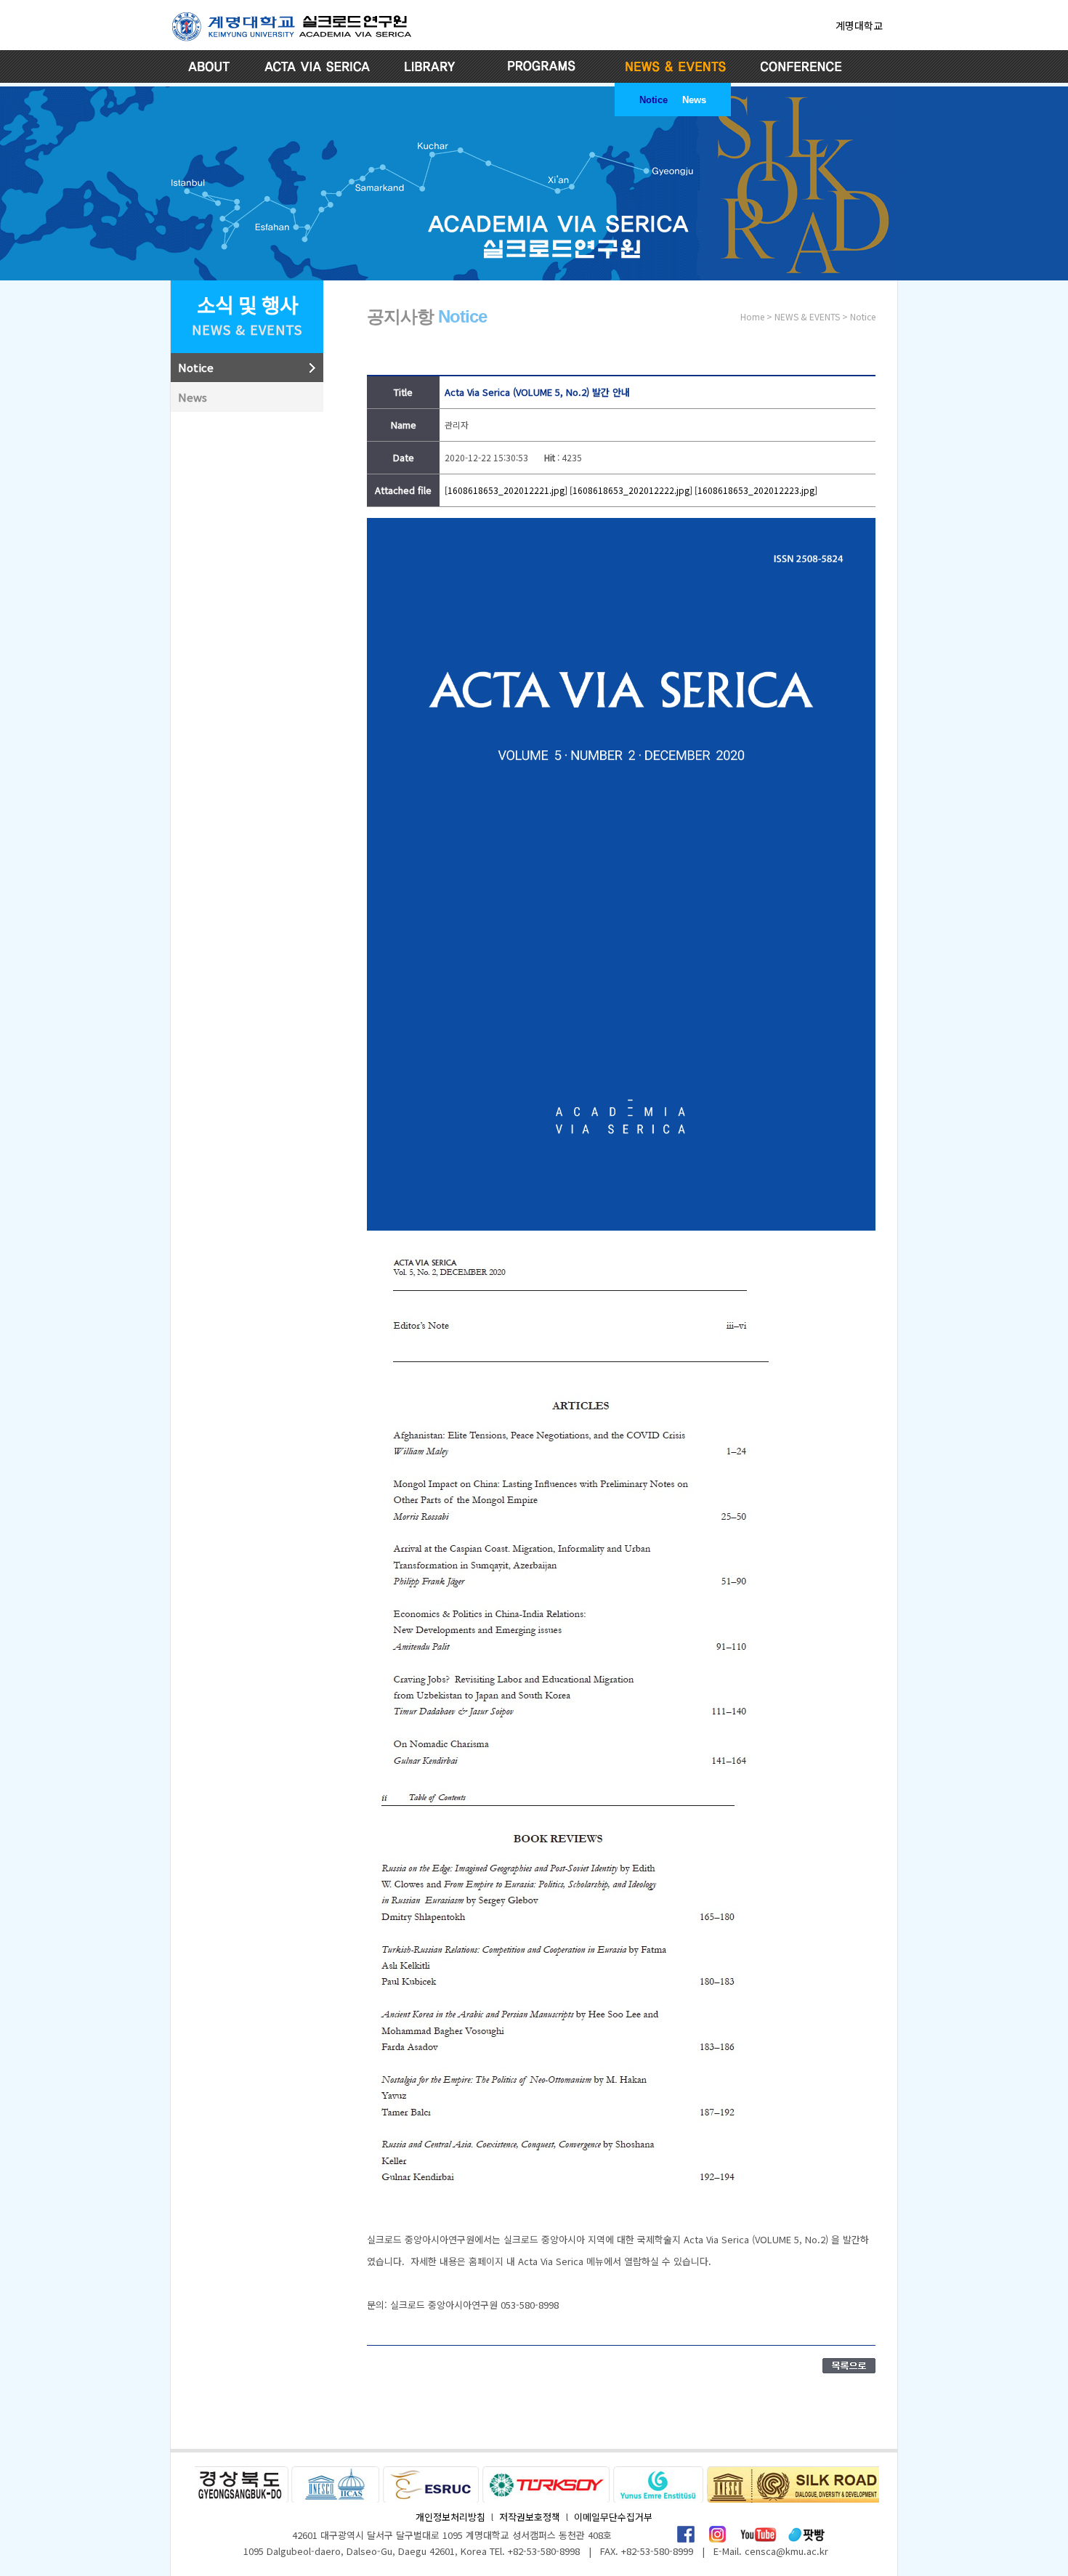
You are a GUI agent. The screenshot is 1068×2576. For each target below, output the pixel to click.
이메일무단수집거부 (613, 2517)
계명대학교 (859, 25)
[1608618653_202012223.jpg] (756, 490)
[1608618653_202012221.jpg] (506, 490)
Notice (654, 100)
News (694, 100)
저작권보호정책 (530, 2517)
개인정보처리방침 (450, 2517)
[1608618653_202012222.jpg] (631, 490)
